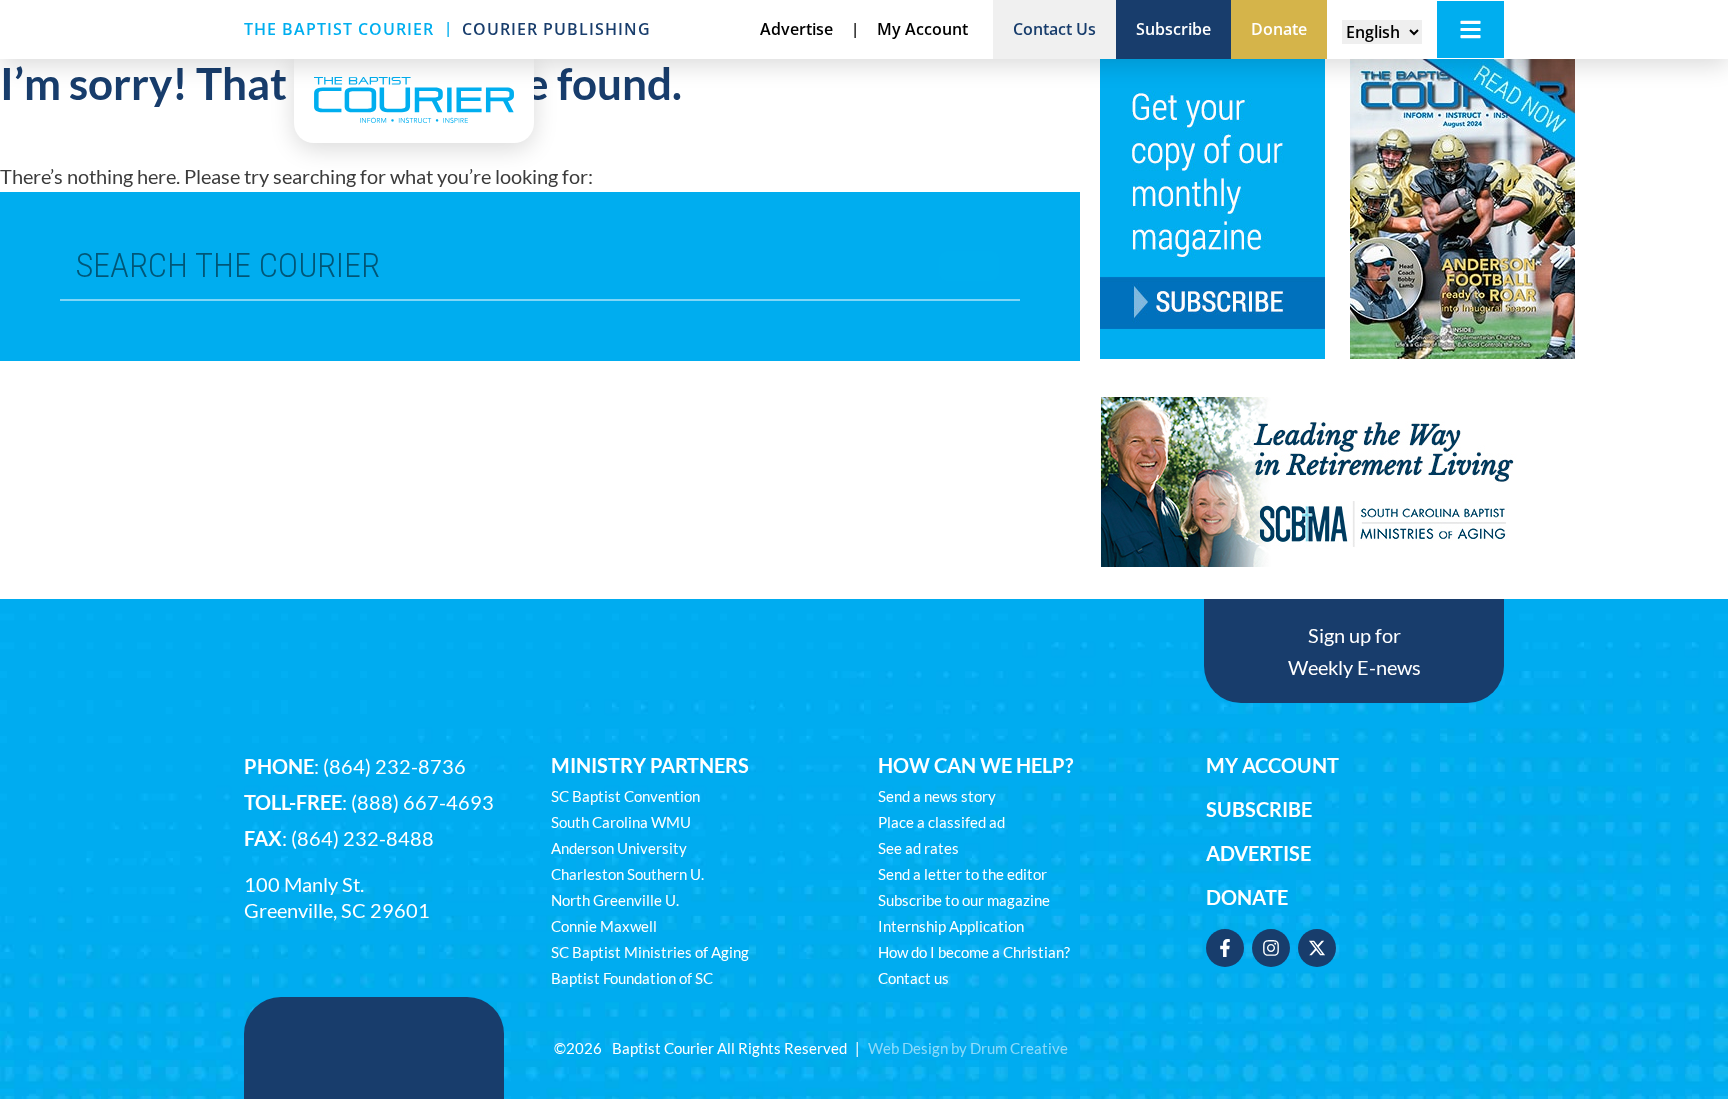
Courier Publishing (556, 29)
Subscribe (1259, 809)
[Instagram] (1271, 948)
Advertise (1258, 853)
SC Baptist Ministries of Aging (650, 952)
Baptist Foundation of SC (632, 978)
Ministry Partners (650, 765)
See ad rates (918, 848)
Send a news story (937, 796)
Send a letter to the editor (962, 874)
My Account (1272, 765)
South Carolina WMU (621, 822)
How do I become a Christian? (974, 952)
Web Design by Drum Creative (968, 1048)
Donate (1247, 897)
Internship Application (951, 926)
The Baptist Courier (339, 29)
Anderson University (619, 848)
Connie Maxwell (604, 926)
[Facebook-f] (1225, 948)
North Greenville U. (615, 900)
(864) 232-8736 (394, 766)
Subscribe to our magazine (964, 900)
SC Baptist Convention (625, 796)
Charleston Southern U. (627, 874)
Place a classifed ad (941, 822)
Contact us (913, 978)
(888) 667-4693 (422, 802)
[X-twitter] (1317, 948)
